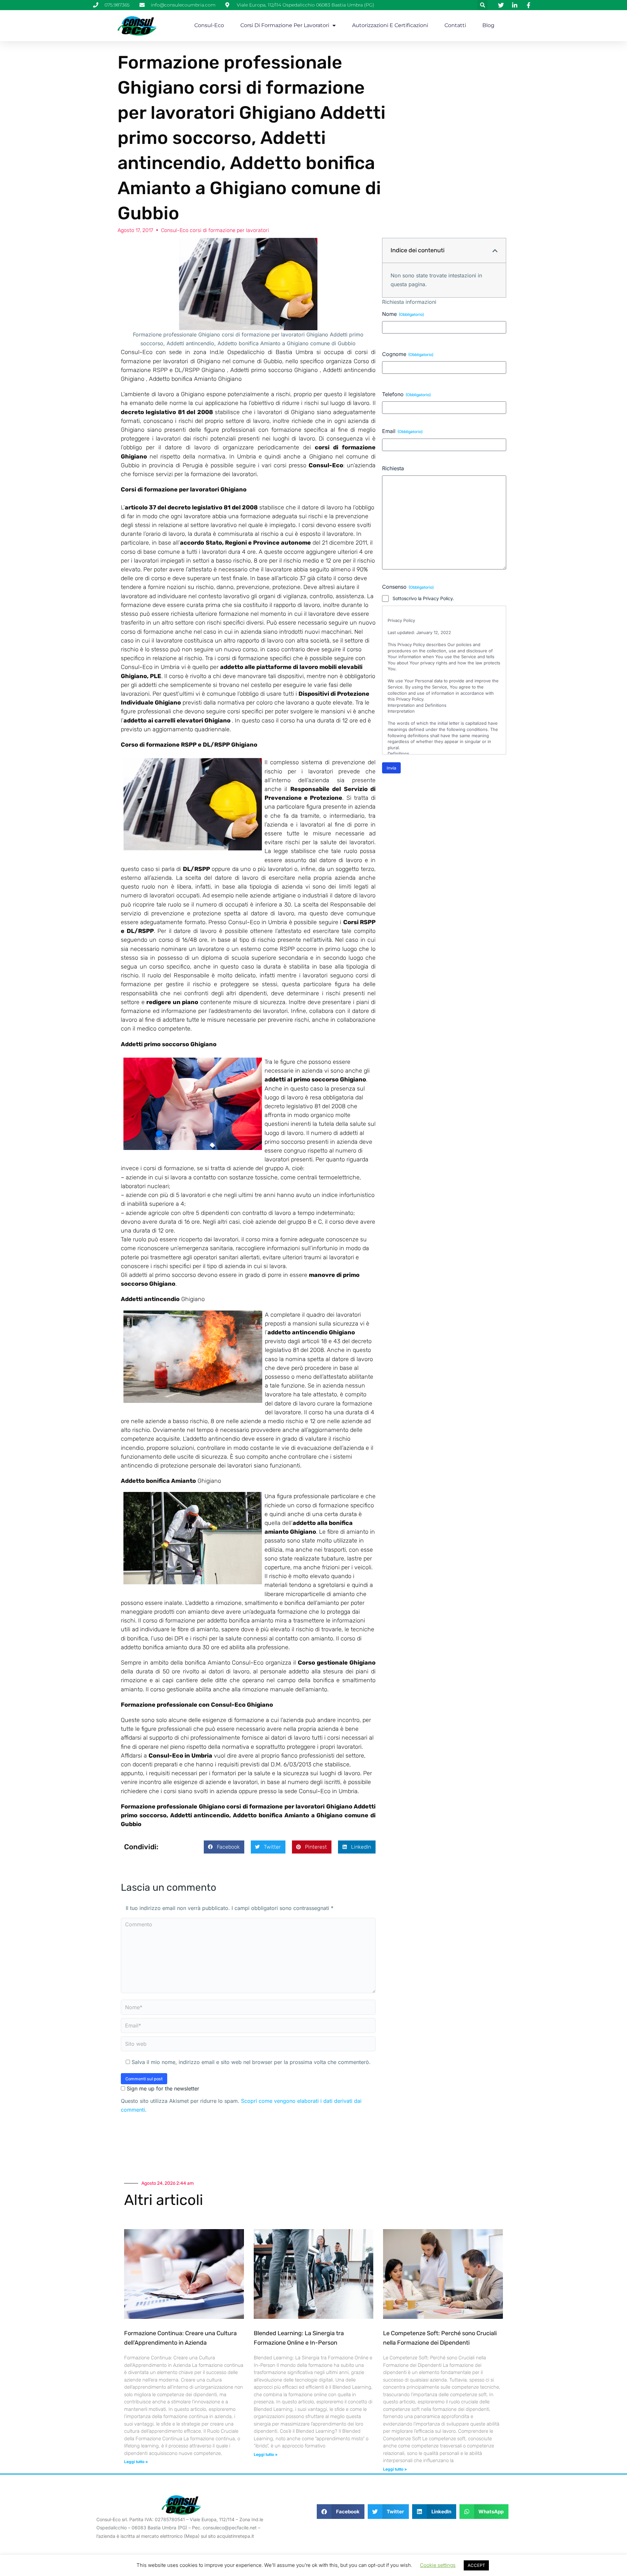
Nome (403, 314)
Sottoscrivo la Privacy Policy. (423, 598)
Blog (488, 25)
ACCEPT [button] (476, 2565)
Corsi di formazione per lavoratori (285, 25)
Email (402, 431)
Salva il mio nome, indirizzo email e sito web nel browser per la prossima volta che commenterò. (251, 2062)
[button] (482, 5)
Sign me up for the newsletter (162, 2088)
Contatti (455, 25)
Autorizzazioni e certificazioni (390, 25)
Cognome (408, 354)
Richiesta (393, 468)
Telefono (406, 394)
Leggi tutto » (136, 2462)
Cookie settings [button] (438, 2565)
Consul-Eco (209, 25)
